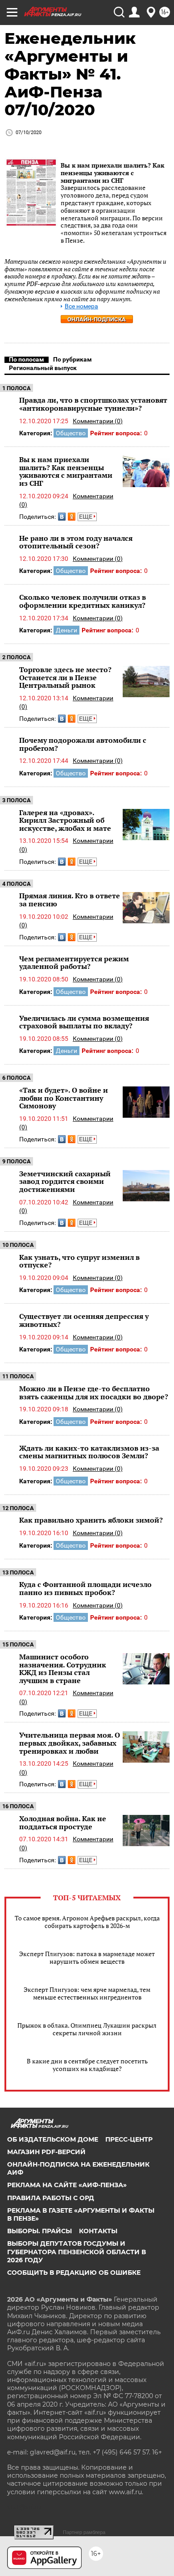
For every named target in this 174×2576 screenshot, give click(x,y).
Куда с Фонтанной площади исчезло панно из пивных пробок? (85, 1588)
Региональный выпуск (43, 368)
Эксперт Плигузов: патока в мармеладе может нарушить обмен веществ (87, 1957)
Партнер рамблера (84, 2532)
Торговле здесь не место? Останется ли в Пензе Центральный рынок (65, 677)
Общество (71, 433)
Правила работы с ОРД (51, 2198)
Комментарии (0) (98, 421)
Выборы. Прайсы (39, 2231)
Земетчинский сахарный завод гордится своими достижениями (65, 1181)
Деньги (66, 630)
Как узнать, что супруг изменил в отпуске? (79, 1261)
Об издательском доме (53, 2139)
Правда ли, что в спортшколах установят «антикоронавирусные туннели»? (93, 404)
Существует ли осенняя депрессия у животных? (84, 1320)
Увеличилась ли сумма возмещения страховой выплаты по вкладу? (84, 1022)
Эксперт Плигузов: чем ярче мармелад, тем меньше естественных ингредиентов (87, 1993)
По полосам (27, 359)
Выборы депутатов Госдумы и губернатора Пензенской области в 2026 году (77, 2252)
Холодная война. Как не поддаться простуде (63, 1823)
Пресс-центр (129, 2139)
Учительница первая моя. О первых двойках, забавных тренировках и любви (70, 1743)
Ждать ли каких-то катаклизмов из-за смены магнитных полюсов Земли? (89, 1452)
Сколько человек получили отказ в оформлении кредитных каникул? (83, 601)
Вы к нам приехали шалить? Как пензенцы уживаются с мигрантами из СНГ (112, 173)
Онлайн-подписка (97, 319)
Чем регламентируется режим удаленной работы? (74, 963)
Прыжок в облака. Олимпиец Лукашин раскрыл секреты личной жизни (87, 2029)
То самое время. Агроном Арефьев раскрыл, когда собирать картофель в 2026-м (87, 1922)
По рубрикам (72, 359)
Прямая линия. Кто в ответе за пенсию (70, 900)
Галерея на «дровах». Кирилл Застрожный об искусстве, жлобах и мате (65, 820)
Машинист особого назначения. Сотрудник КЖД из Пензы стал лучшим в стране (63, 1669)
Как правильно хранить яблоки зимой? (91, 1520)
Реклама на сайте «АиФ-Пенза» (67, 2185)
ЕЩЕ (86, 517)
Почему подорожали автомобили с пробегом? (83, 744)
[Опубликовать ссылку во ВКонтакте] (62, 517)
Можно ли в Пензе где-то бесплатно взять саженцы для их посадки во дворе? (94, 1393)
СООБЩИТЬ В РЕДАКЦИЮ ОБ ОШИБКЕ (74, 2273)
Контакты (98, 2231)
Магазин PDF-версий (46, 2152)
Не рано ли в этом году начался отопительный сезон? (76, 542)
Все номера (81, 306)
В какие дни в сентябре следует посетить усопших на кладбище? (87, 2065)
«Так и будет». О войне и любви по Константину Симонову (64, 1098)
